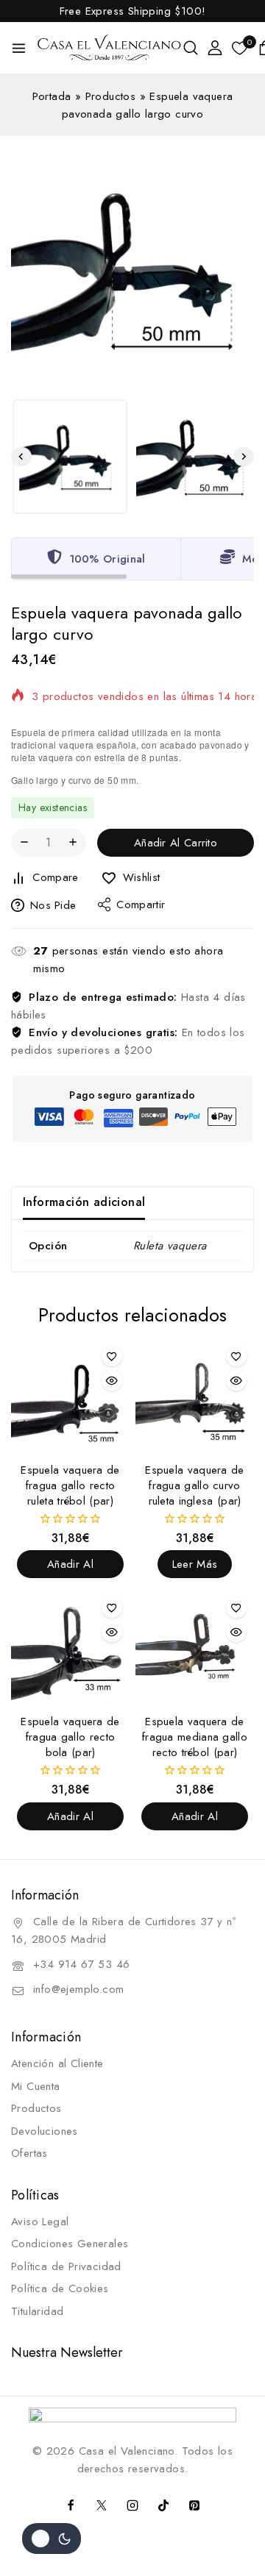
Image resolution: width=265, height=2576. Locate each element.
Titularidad (37, 2311)
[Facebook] (71, 2505)
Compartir (141, 905)
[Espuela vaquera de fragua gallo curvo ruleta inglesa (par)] (195, 1398)
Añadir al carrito (176, 843)
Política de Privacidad (66, 2266)
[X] (102, 2505)
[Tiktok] (163, 2505)
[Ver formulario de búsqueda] (191, 48)
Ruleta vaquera (170, 1246)
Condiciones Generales (70, 2244)
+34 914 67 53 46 (81, 1964)
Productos (111, 96)
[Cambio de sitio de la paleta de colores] (52, 2538)
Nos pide (53, 905)
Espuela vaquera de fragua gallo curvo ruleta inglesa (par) (194, 1485)
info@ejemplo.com (78, 1989)
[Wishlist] (112, 1356)
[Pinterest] (194, 2505)
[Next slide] (244, 457)
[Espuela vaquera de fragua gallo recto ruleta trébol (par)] (70, 1398)
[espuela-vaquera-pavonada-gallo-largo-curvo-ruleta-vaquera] (132, 269)
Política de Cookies (60, 2288)
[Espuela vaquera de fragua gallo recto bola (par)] (70, 1649)
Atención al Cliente (57, 2063)
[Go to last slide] (21, 457)
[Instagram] (132, 2505)
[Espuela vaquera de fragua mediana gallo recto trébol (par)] (195, 1649)
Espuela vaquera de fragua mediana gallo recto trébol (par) (195, 1737)
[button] (70, 457)
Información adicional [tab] (84, 1202)
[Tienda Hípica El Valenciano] (110, 48)
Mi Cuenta (36, 2086)
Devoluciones (45, 2131)
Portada (52, 96)
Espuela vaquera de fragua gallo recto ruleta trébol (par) (70, 1485)
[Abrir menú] (19, 48)
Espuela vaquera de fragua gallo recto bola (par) (70, 1737)
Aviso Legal (40, 2222)
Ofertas (29, 2153)
